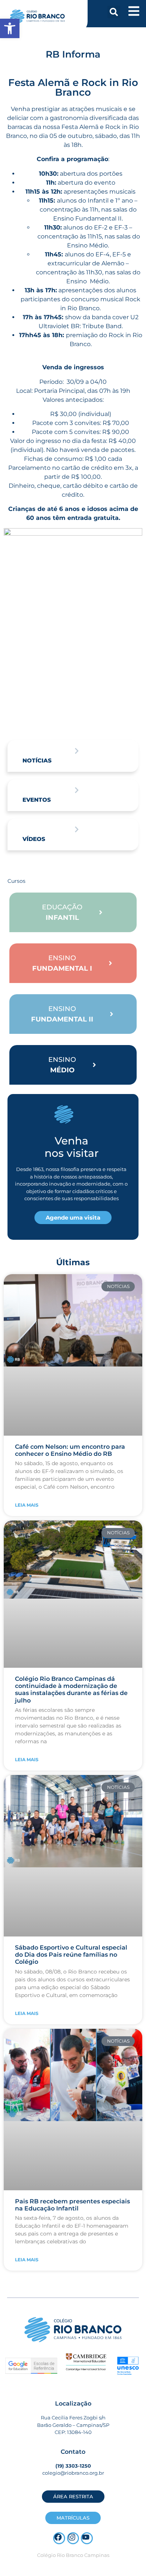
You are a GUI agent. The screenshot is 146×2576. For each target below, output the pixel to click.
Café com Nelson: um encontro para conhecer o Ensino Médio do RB (70, 1450)
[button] (114, 12)
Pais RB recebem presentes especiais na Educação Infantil (72, 2205)
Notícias (37, 760)
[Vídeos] (77, 829)
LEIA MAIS (27, 1505)
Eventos (37, 800)
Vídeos (34, 839)
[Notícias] (77, 751)
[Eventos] (77, 790)
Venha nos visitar (72, 1147)
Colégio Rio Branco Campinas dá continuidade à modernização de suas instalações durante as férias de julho (71, 1690)
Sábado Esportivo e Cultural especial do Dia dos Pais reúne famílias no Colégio (71, 1955)
